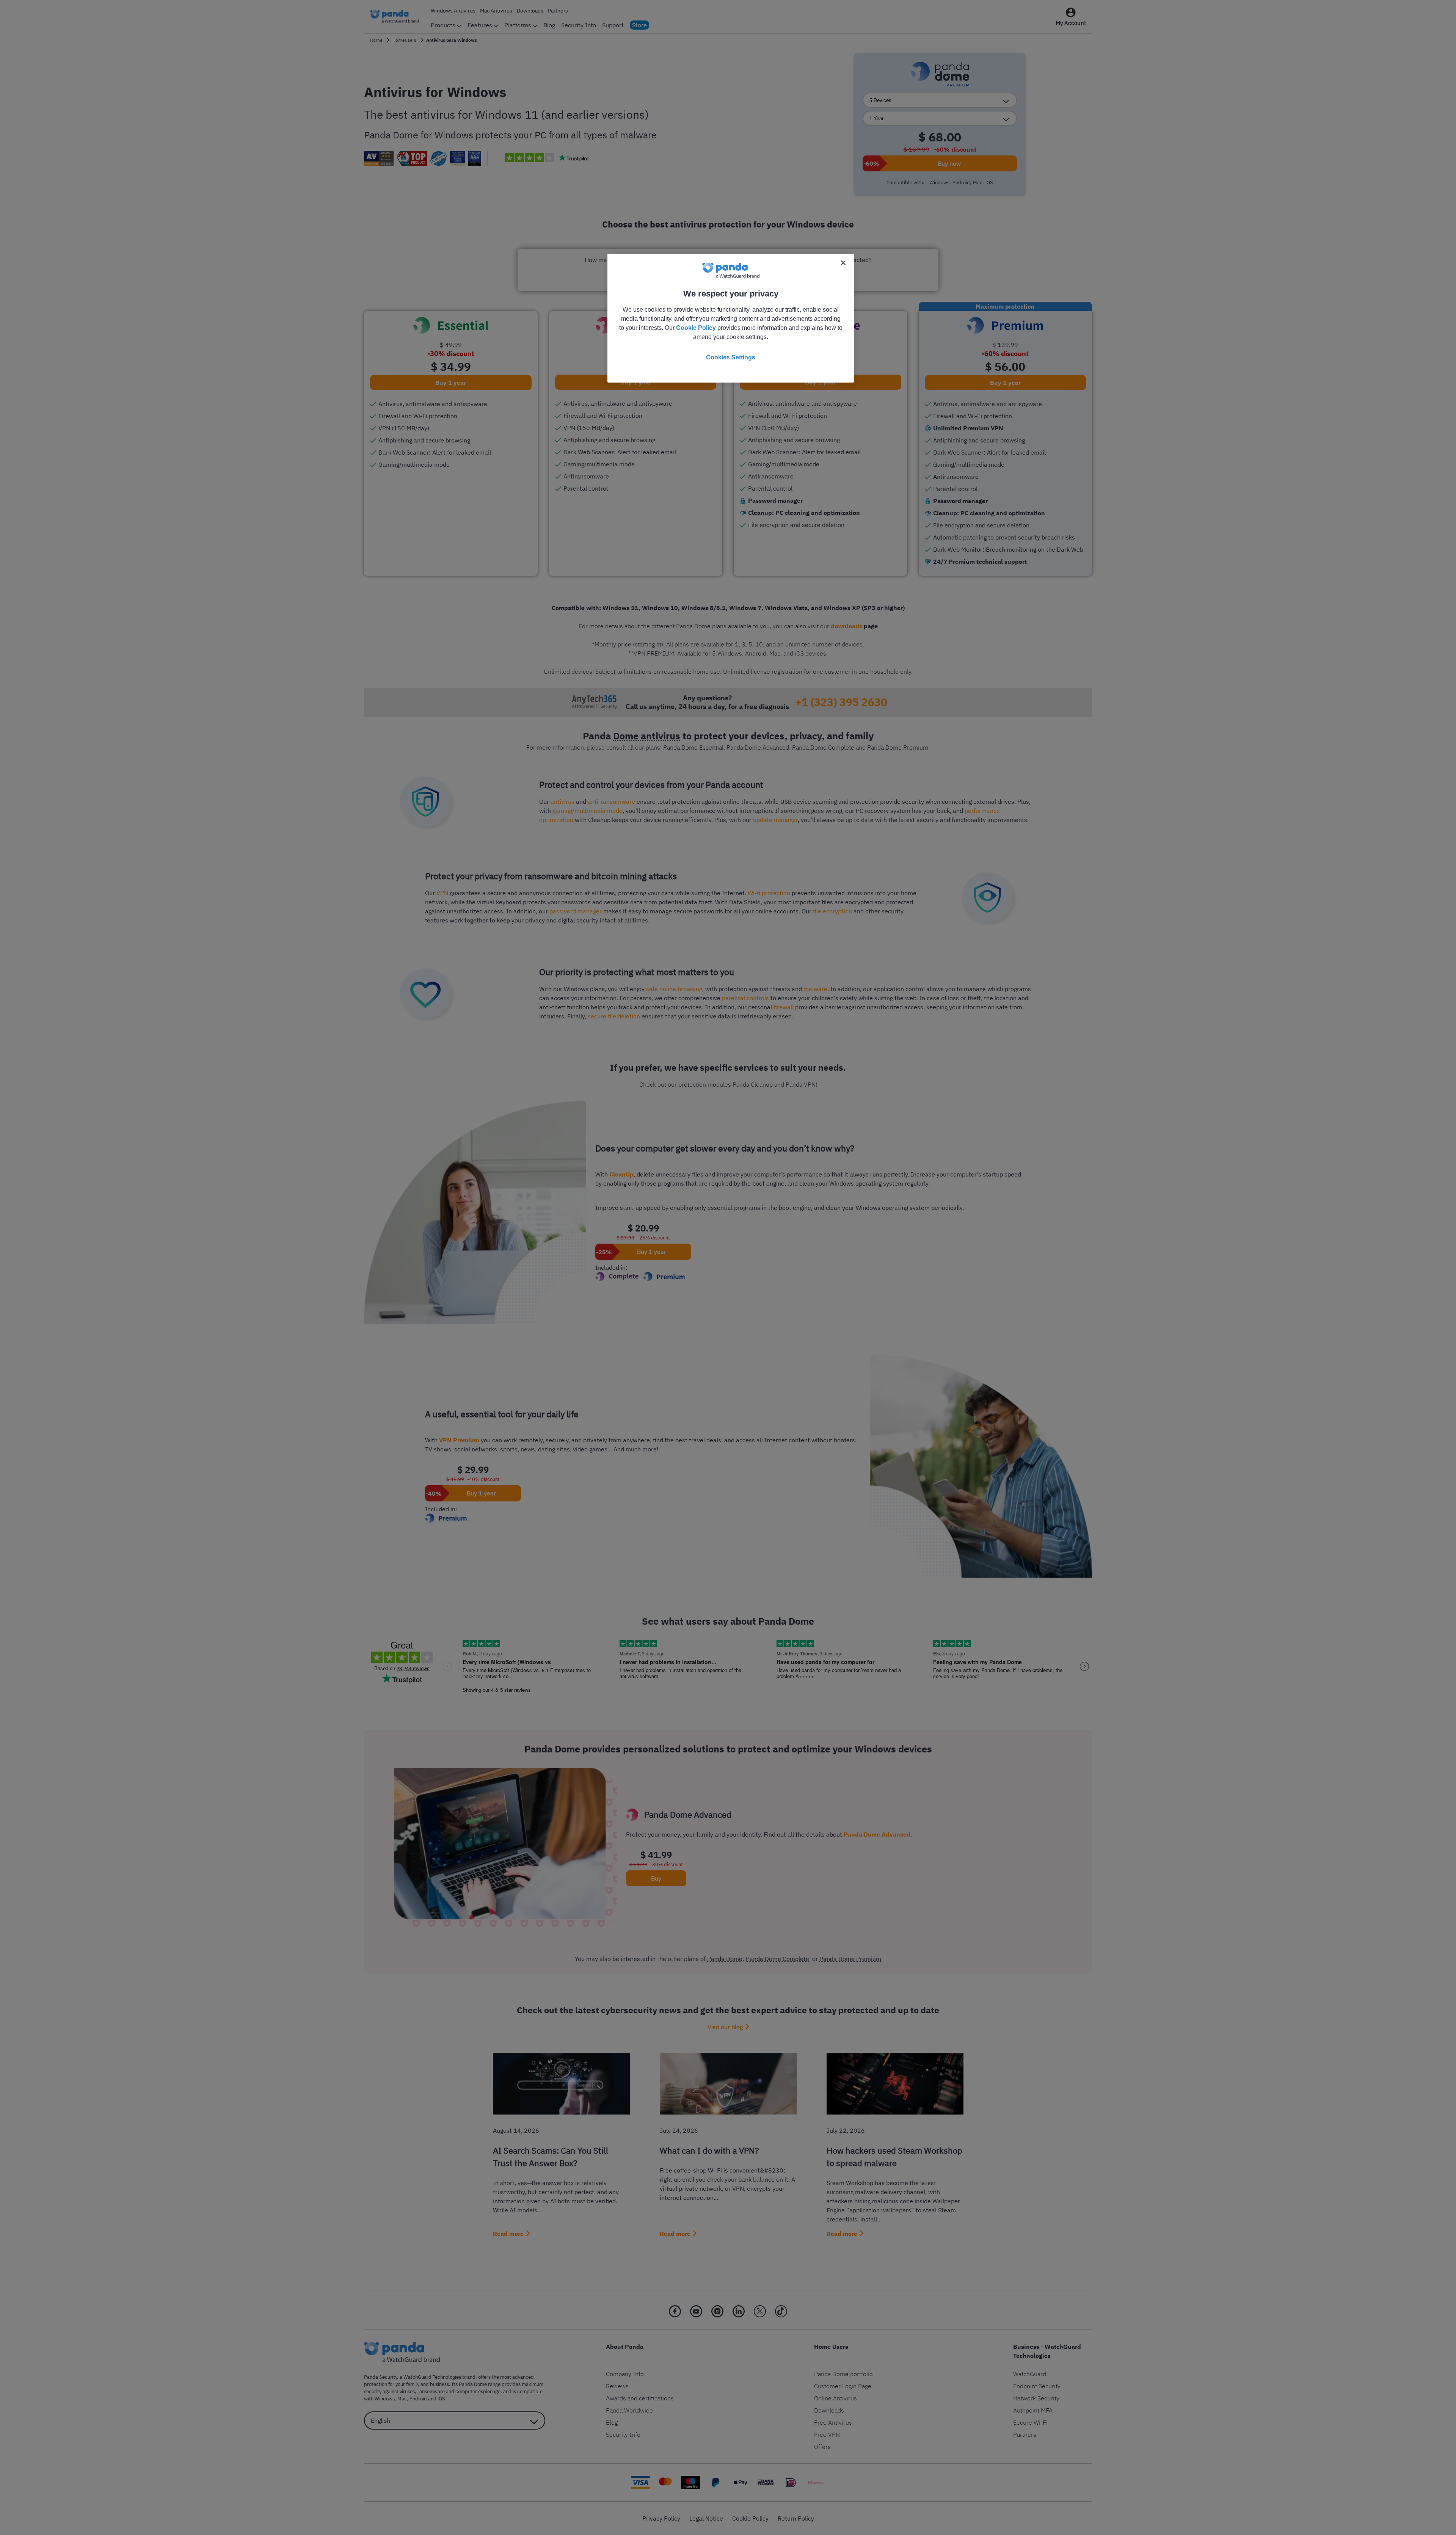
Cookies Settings (731, 357)
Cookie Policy (696, 328)
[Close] (843, 263)
